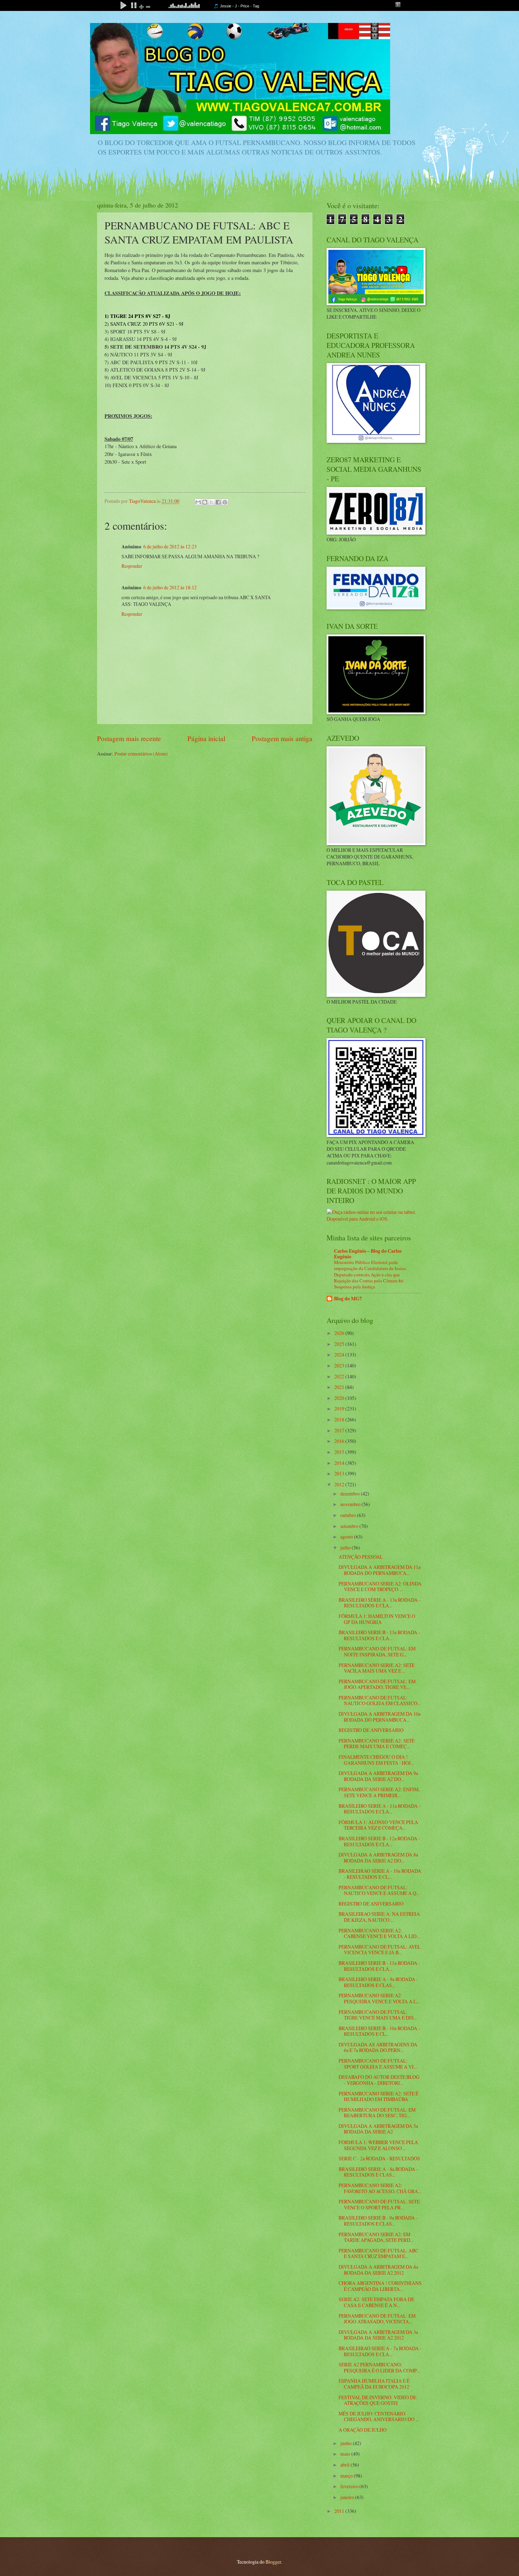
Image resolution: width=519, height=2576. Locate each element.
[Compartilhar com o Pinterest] (225, 502)
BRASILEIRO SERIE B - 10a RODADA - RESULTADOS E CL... (379, 2031)
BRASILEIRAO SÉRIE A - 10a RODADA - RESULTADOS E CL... (380, 1874)
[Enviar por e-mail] (198, 502)
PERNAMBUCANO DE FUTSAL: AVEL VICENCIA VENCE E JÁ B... (380, 1950)
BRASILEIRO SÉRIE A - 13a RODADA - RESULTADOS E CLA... (380, 1603)
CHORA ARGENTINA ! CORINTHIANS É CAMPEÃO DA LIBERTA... (380, 2286)
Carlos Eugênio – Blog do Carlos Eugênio (368, 1254)
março (347, 2476)
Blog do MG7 (348, 1299)
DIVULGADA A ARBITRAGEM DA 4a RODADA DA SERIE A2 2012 (378, 2270)
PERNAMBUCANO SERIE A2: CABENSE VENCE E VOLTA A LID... (379, 1933)
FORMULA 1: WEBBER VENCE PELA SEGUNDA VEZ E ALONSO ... (378, 2145)
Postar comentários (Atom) (141, 754)
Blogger (273, 2562)
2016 (340, 1441)
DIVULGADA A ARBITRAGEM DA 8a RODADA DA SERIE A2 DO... (378, 1858)
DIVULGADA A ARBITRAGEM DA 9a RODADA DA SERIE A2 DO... (378, 1776)
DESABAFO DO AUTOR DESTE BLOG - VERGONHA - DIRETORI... (379, 2080)
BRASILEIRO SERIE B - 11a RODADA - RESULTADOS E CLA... (379, 1966)
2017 (340, 1430)
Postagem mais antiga (282, 738)
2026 (340, 1333)
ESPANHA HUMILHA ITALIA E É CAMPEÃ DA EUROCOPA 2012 (374, 2384)
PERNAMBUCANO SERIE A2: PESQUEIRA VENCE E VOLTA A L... (379, 1998)
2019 (340, 1409)
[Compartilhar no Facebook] (218, 502)
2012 (340, 1484)
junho (347, 2443)
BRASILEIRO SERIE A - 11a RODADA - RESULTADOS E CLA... (380, 1809)
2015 (340, 1452)
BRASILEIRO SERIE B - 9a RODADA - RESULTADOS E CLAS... (378, 2221)
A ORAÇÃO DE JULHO (363, 2430)
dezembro (351, 1494)
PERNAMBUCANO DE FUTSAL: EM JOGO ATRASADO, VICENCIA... (377, 2319)
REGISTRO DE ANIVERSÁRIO (371, 1730)
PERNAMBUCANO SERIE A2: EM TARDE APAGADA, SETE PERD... (376, 2237)
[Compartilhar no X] (211, 502)
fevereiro (350, 2486)
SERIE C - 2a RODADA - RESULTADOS (379, 2158)
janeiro (348, 2497)
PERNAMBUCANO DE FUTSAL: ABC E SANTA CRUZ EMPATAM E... (378, 2253)
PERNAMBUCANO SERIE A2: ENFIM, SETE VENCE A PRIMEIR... (379, 1792)
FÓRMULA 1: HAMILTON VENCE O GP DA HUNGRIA (377, 1619)
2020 (340, 1398)
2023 (340, 1365)
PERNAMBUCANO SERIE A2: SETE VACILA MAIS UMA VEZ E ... (377, 1668)
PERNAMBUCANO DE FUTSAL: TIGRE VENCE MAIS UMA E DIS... (378, 2015)
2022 (340, 1376)
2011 (340, 2511)
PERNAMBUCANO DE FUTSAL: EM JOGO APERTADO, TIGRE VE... (377, 1684)
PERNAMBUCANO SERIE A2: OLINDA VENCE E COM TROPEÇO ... (380, 1587)
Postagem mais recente (129, 738)
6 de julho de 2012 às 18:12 (170, 587)
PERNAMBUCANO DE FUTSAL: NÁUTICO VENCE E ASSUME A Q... (379, 1890)
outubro (349, 1515)
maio (346, 2454)
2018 (340, 1419)
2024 (340, 1355)
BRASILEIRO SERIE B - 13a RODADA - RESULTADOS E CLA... (379, 1635)
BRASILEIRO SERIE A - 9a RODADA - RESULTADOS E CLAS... (378, 1982)
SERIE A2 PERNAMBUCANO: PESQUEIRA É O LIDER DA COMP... (379, 2367)
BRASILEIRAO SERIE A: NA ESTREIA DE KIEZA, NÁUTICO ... (379, 1917)
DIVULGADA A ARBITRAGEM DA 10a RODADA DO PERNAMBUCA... (380, 1717)
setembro (350, 1526)
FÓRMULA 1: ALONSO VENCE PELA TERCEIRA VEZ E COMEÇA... (378, 1825)
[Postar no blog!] (205, 502)
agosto (347, 1537)
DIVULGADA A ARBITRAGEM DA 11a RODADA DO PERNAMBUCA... (380, 1570)
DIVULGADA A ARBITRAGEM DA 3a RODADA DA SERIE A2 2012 (378, 2335)
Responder (132, 566)
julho (346, 1548)
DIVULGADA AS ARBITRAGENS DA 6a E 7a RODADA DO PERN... (378, 2047)
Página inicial (206, 738)
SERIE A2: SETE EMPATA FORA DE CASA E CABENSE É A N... (376, 2302)
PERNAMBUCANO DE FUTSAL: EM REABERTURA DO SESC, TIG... (377, 2113)
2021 (340, 1387)
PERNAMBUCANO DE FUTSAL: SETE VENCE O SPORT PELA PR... (379, 2204)
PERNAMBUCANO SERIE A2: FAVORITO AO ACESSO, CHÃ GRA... (380, 2188)
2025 (340, 1344)
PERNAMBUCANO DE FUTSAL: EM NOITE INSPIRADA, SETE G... (377, 1651)
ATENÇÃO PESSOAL (361, 1557)
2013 (340, 1473)
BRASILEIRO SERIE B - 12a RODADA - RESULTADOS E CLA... (379, 1841)
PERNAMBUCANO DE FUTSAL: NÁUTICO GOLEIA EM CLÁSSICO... (380, 1701)
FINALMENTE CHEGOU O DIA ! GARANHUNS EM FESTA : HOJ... (376, 1760)
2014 (340, 1463)
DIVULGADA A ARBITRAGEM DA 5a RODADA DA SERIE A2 (378, 2129)
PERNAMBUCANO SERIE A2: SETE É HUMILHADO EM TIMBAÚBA (378, 2096)
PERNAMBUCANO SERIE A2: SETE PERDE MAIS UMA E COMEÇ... (377, 1744)
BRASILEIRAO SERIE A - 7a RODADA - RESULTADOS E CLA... (380, 2351)
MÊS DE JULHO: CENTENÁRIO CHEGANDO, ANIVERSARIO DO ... (379, 2416)
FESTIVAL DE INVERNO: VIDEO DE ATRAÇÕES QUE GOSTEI (377, 2400)
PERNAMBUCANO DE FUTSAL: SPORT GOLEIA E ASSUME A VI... (378, 2064)
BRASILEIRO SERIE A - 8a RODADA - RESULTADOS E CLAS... (378, 2172)
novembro (351, 1504)
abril (345, 2465)
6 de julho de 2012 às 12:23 (170, 546)
